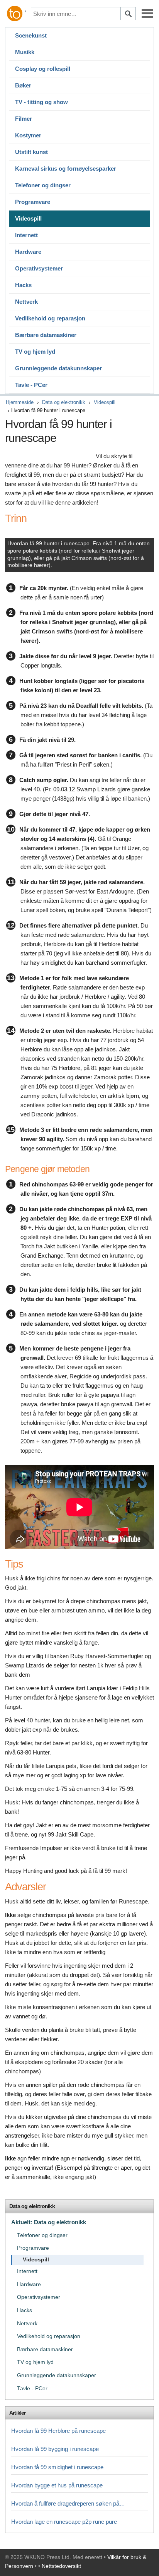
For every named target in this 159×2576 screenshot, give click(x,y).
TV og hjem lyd (35, 352)
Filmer (24, 119)
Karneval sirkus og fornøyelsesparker (66, 169)
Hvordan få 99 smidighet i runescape (57, 2467)
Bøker (23, 85)
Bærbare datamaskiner (46, 335)
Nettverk (26, 302)
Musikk (25, 52)
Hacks (23, 285)
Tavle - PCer (31, 385)
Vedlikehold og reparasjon (50, 318)
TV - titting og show (41, 102)
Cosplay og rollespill (43, 69)
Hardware (28, 252)
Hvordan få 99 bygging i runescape (55, 2449)
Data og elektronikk (64, 402)
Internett (26, 235)
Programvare (33, 202)
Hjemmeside (20, 402)
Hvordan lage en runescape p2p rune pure (64, 2522)
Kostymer (28, 135)
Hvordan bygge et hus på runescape (57, 2485)
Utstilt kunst (31, 152)
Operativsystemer (39, 268)
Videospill (28, 218)
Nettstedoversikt (61, 2566)
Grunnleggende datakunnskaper (58, 368)
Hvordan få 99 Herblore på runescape (58, 2431)
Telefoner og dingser (43, 185)
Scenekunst (31, 35)
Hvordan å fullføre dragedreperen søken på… (68, 2503)
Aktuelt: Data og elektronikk (49, 2222)
